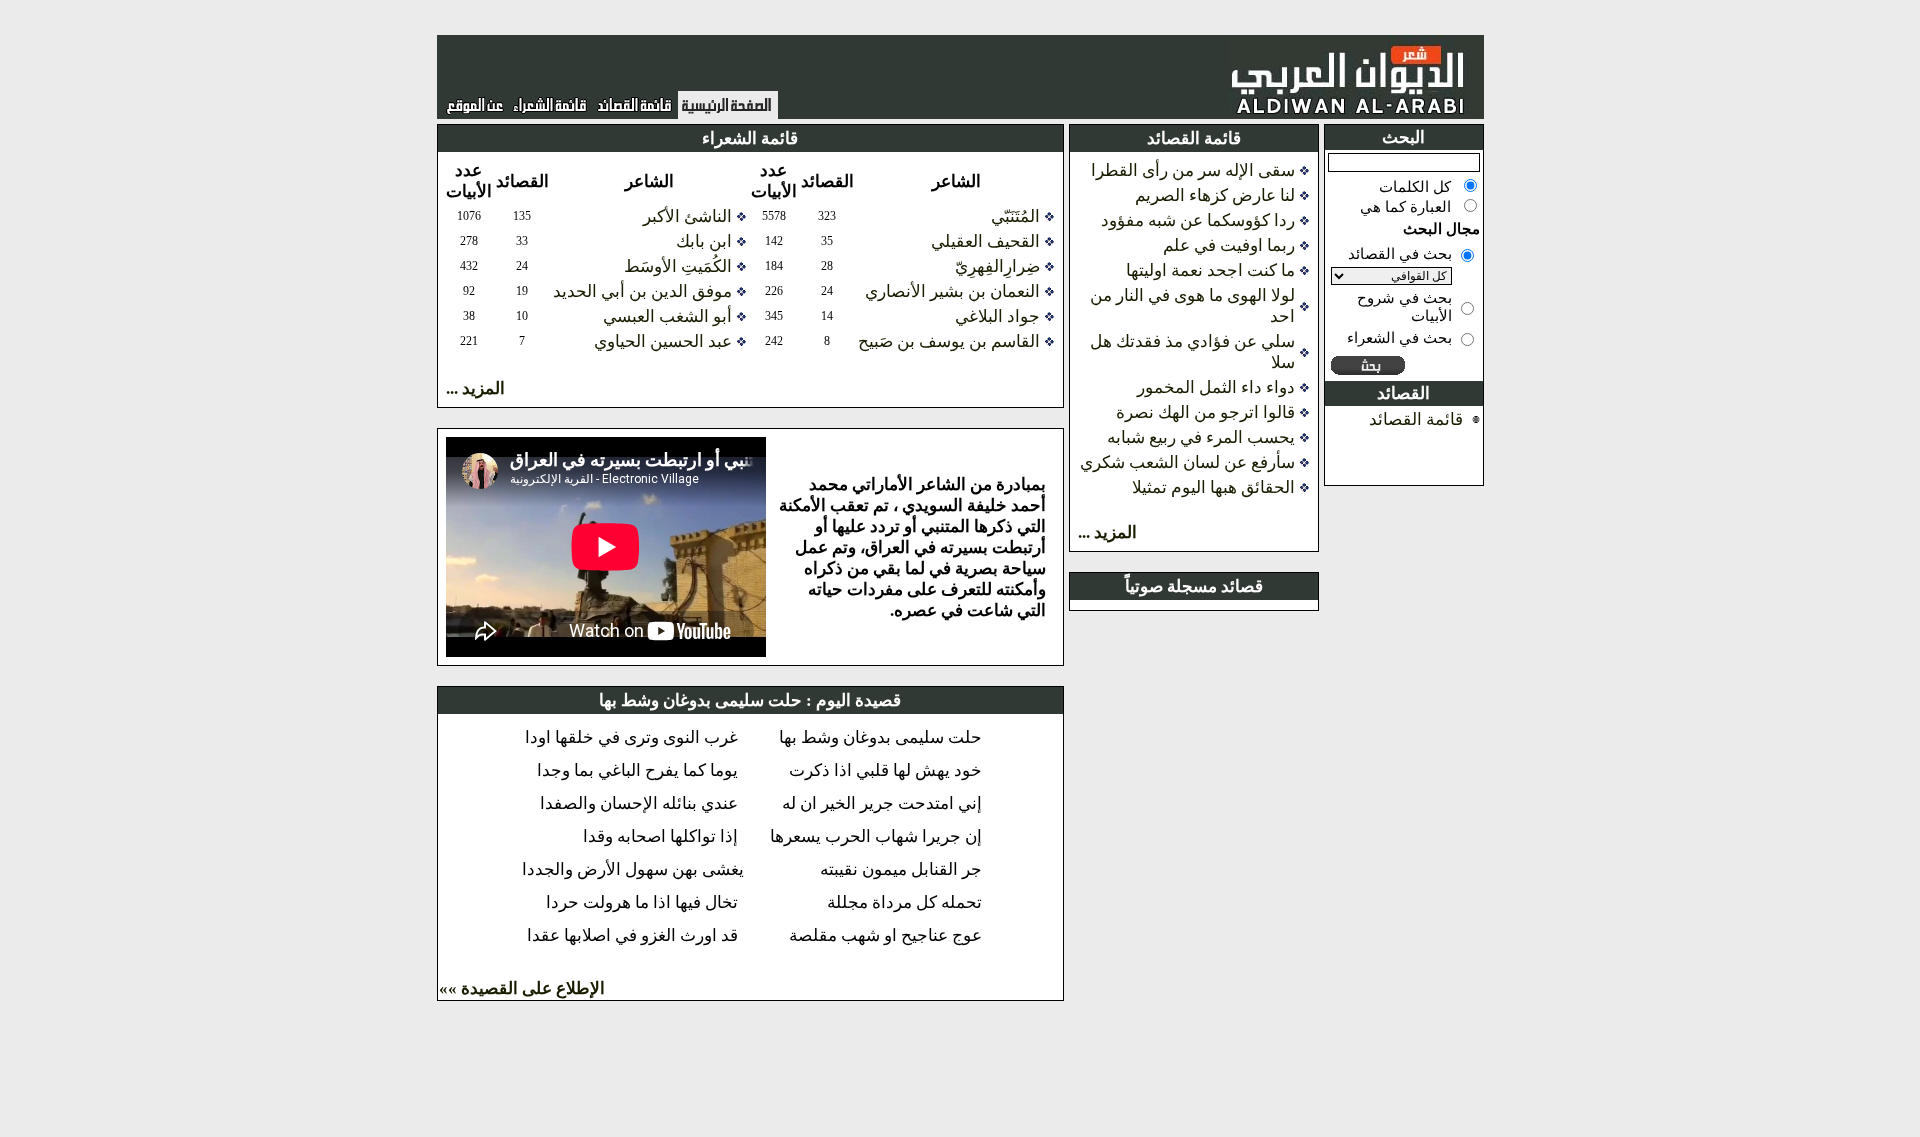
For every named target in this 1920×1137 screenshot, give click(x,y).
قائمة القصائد (1416, 419)
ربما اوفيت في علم (1229, 245)
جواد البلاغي (997, 316)
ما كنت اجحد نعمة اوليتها (1210, 270)
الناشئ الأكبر (687, 216)
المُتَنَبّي (1015, 216)
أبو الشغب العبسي (667, 316)
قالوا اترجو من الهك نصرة (1205, 412)
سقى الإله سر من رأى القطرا (1193, 170)
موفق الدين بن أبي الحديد (642, 291)
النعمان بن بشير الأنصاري (952, 291)
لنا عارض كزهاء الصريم (1215, 195)
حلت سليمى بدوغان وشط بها (700, 700)
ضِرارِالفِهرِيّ (997, 266)
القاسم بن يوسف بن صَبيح (949, 341)
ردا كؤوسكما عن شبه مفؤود (1198, 220)
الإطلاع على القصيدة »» (522, 988)
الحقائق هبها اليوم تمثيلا (1213, 487)
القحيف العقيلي (985, 241)
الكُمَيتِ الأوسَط (678, 266)
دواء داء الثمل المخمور (1216, 387)
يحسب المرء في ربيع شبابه (1201, 437)
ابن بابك (704, 241)
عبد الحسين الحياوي (663, 341)
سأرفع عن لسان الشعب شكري (1187, 462)
